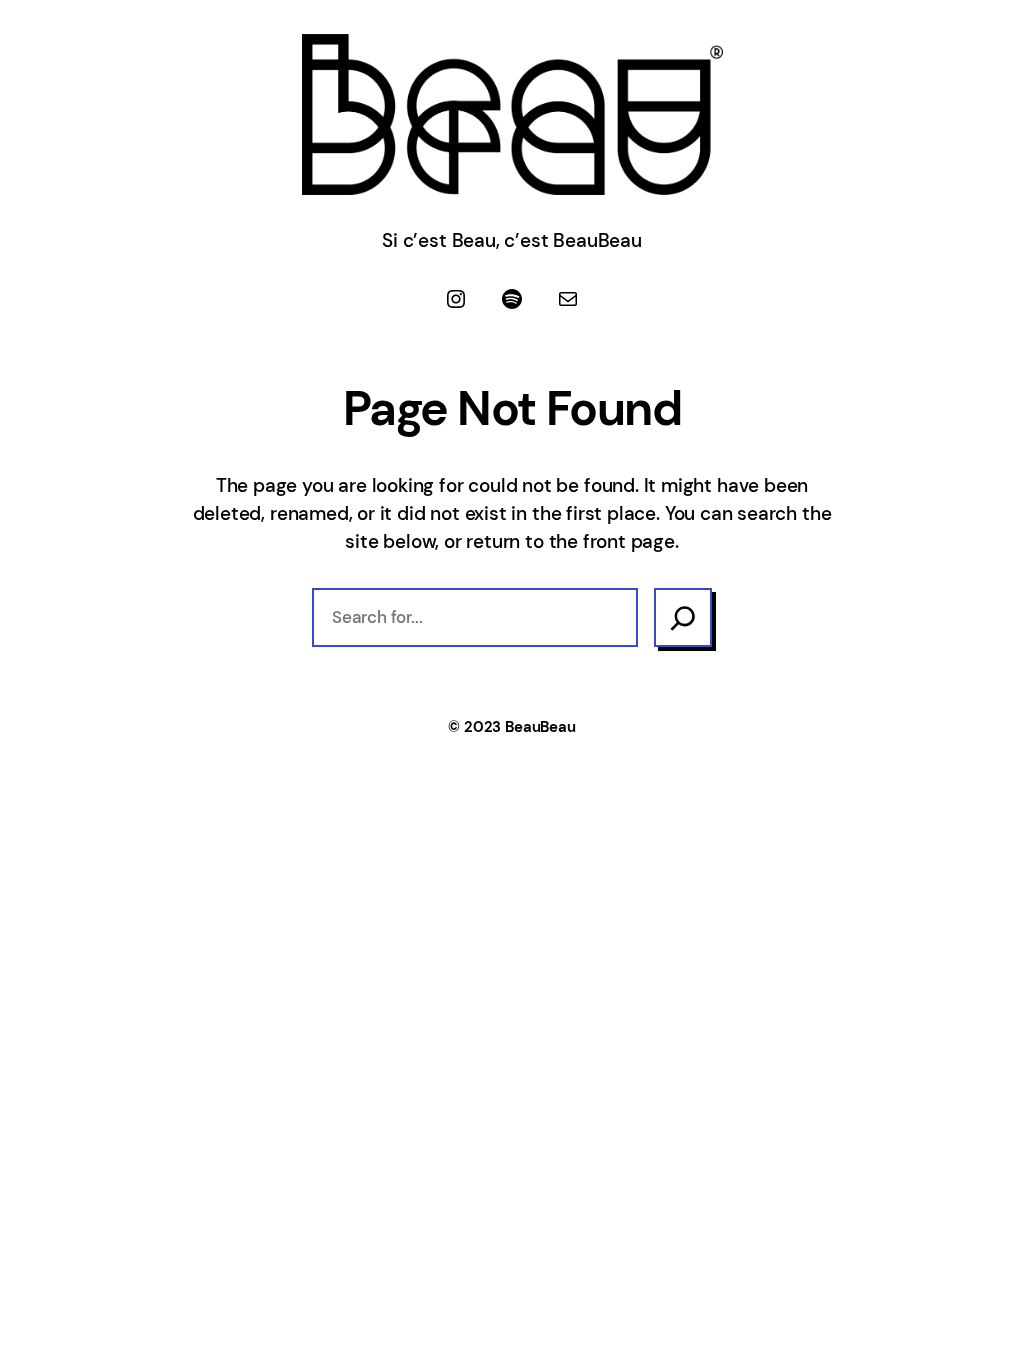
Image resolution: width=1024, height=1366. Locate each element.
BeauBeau (540, 727)
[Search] (683, 617)
